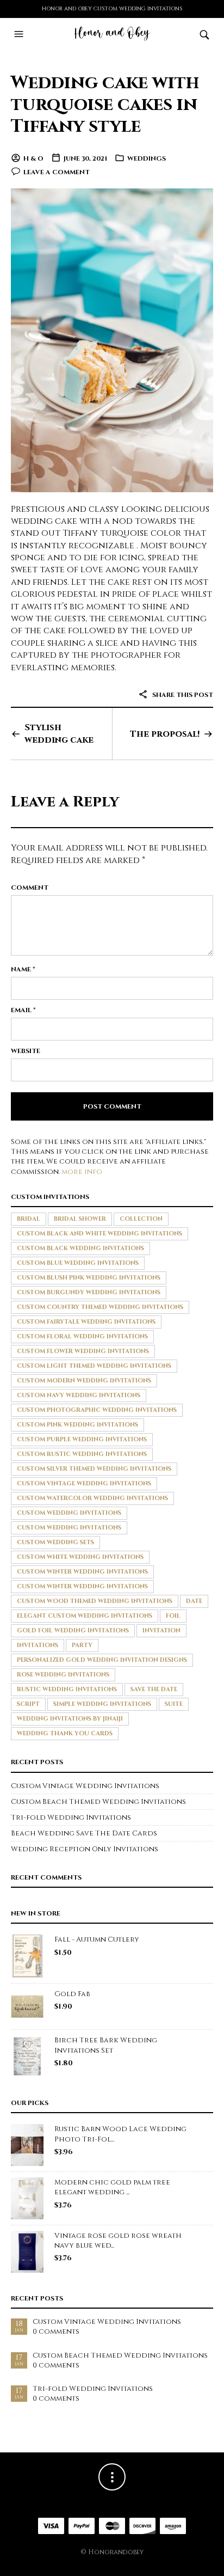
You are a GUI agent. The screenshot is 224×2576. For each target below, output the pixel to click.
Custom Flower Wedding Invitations (83, 1351)
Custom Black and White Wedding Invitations (99, 1234)
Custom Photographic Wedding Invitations (97, 1410)
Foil (173, 1616)
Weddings (147, 158)
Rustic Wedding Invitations (67, 1689)
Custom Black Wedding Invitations (80, 1248)
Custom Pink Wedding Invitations (77, 1425)
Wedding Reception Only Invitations (85, 1849)
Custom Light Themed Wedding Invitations (94, 1366)
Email (23, 1010)
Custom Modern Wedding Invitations (84, 1381)
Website (26, 1051)
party (82, 1645)
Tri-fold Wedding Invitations (71, 1818)
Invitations (38, 1645)
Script (28, 1704)
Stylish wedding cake (59, 733)
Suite (174, 1704)
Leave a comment (57, 172)
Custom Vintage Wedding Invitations (84, 1483)
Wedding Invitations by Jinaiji (70, 1719)
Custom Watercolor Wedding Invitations (92, 1498)
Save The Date (154, 1689)
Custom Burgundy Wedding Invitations (89, 1292)
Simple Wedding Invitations (102, 1704)
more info (82, 1172)
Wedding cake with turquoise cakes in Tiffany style (105, 105)
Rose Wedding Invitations (63, 1675)
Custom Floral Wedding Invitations (82, 1336)
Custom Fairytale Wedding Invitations (86, 1322)
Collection (141, 1219)
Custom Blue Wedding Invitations (78, 1263)
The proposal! (165, 734)
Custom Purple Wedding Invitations (82, 1439)
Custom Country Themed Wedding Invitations (100, 1307)
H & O (33, 158)
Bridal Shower (80, 1219)
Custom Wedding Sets (55, 1542)
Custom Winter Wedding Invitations (82, 1572)
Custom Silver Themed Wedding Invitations (94, 1469)
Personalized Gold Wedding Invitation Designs (102, 1660)
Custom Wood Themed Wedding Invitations (95, 1601)
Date (194, 1601)
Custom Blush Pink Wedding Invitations (89, 1278)
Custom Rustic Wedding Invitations (82, 1454)
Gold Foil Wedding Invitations (73, 1630)
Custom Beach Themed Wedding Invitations (98, 1802)
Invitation (161, 1630)
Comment (30, 888)
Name (23, 969)
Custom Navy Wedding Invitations (79, 1395)
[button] (20, 34)
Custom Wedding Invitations (69, 1513)
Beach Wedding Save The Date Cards (84, 1833)
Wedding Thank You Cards (65, 1733)
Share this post (182, 695)
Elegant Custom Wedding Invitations (85, 1616)
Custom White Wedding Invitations (80, 1557)
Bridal (29, 1219)
